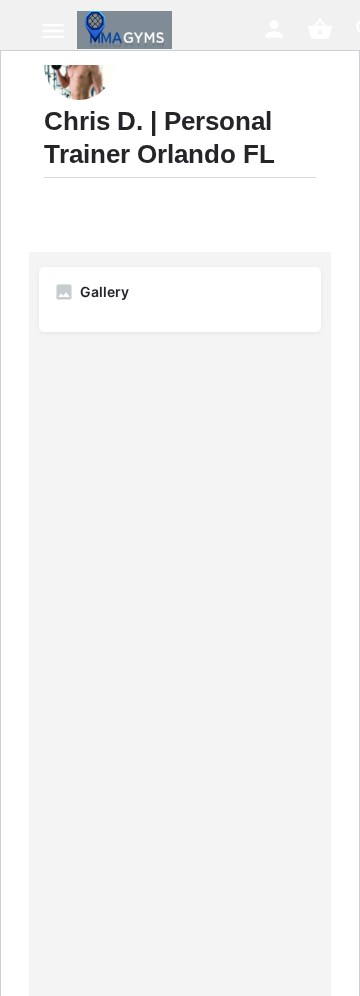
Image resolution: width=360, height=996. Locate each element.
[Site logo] (127, 30)
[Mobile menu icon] (53, 30)
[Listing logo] (79, 65)
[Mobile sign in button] (274, 29)
